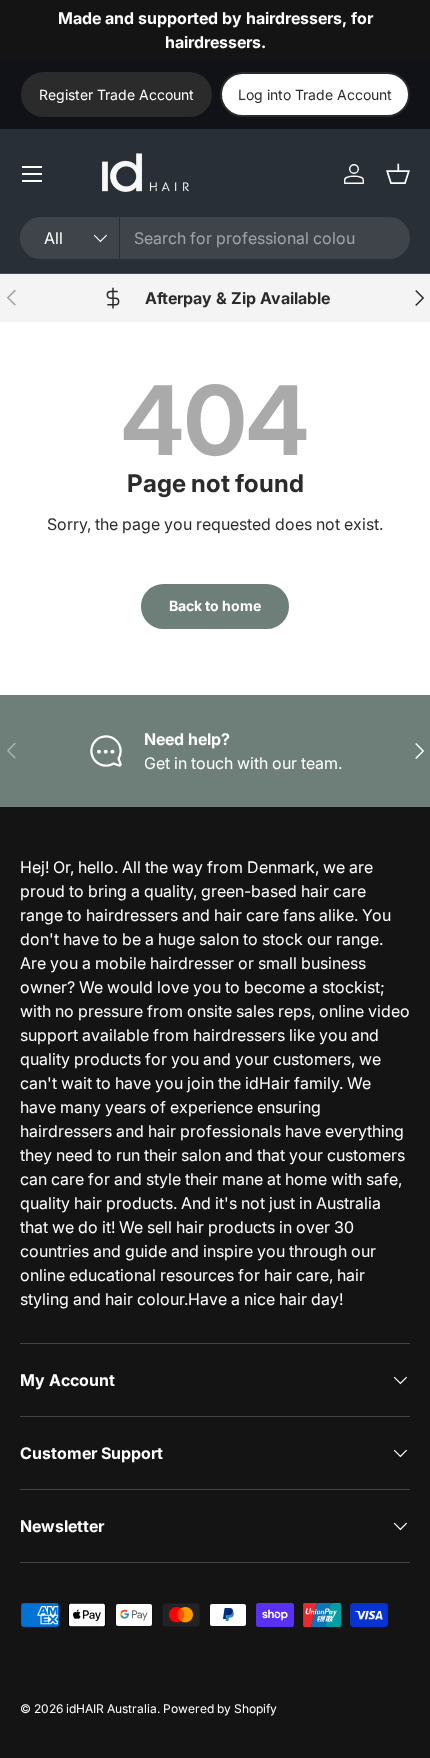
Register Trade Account (116, 94)
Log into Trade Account (315, 94)
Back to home (215, 605)
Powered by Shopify (220, 1708)
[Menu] (32, 174)
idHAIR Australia (111, 1708)
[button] (398, 174)
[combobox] (215, 238)
